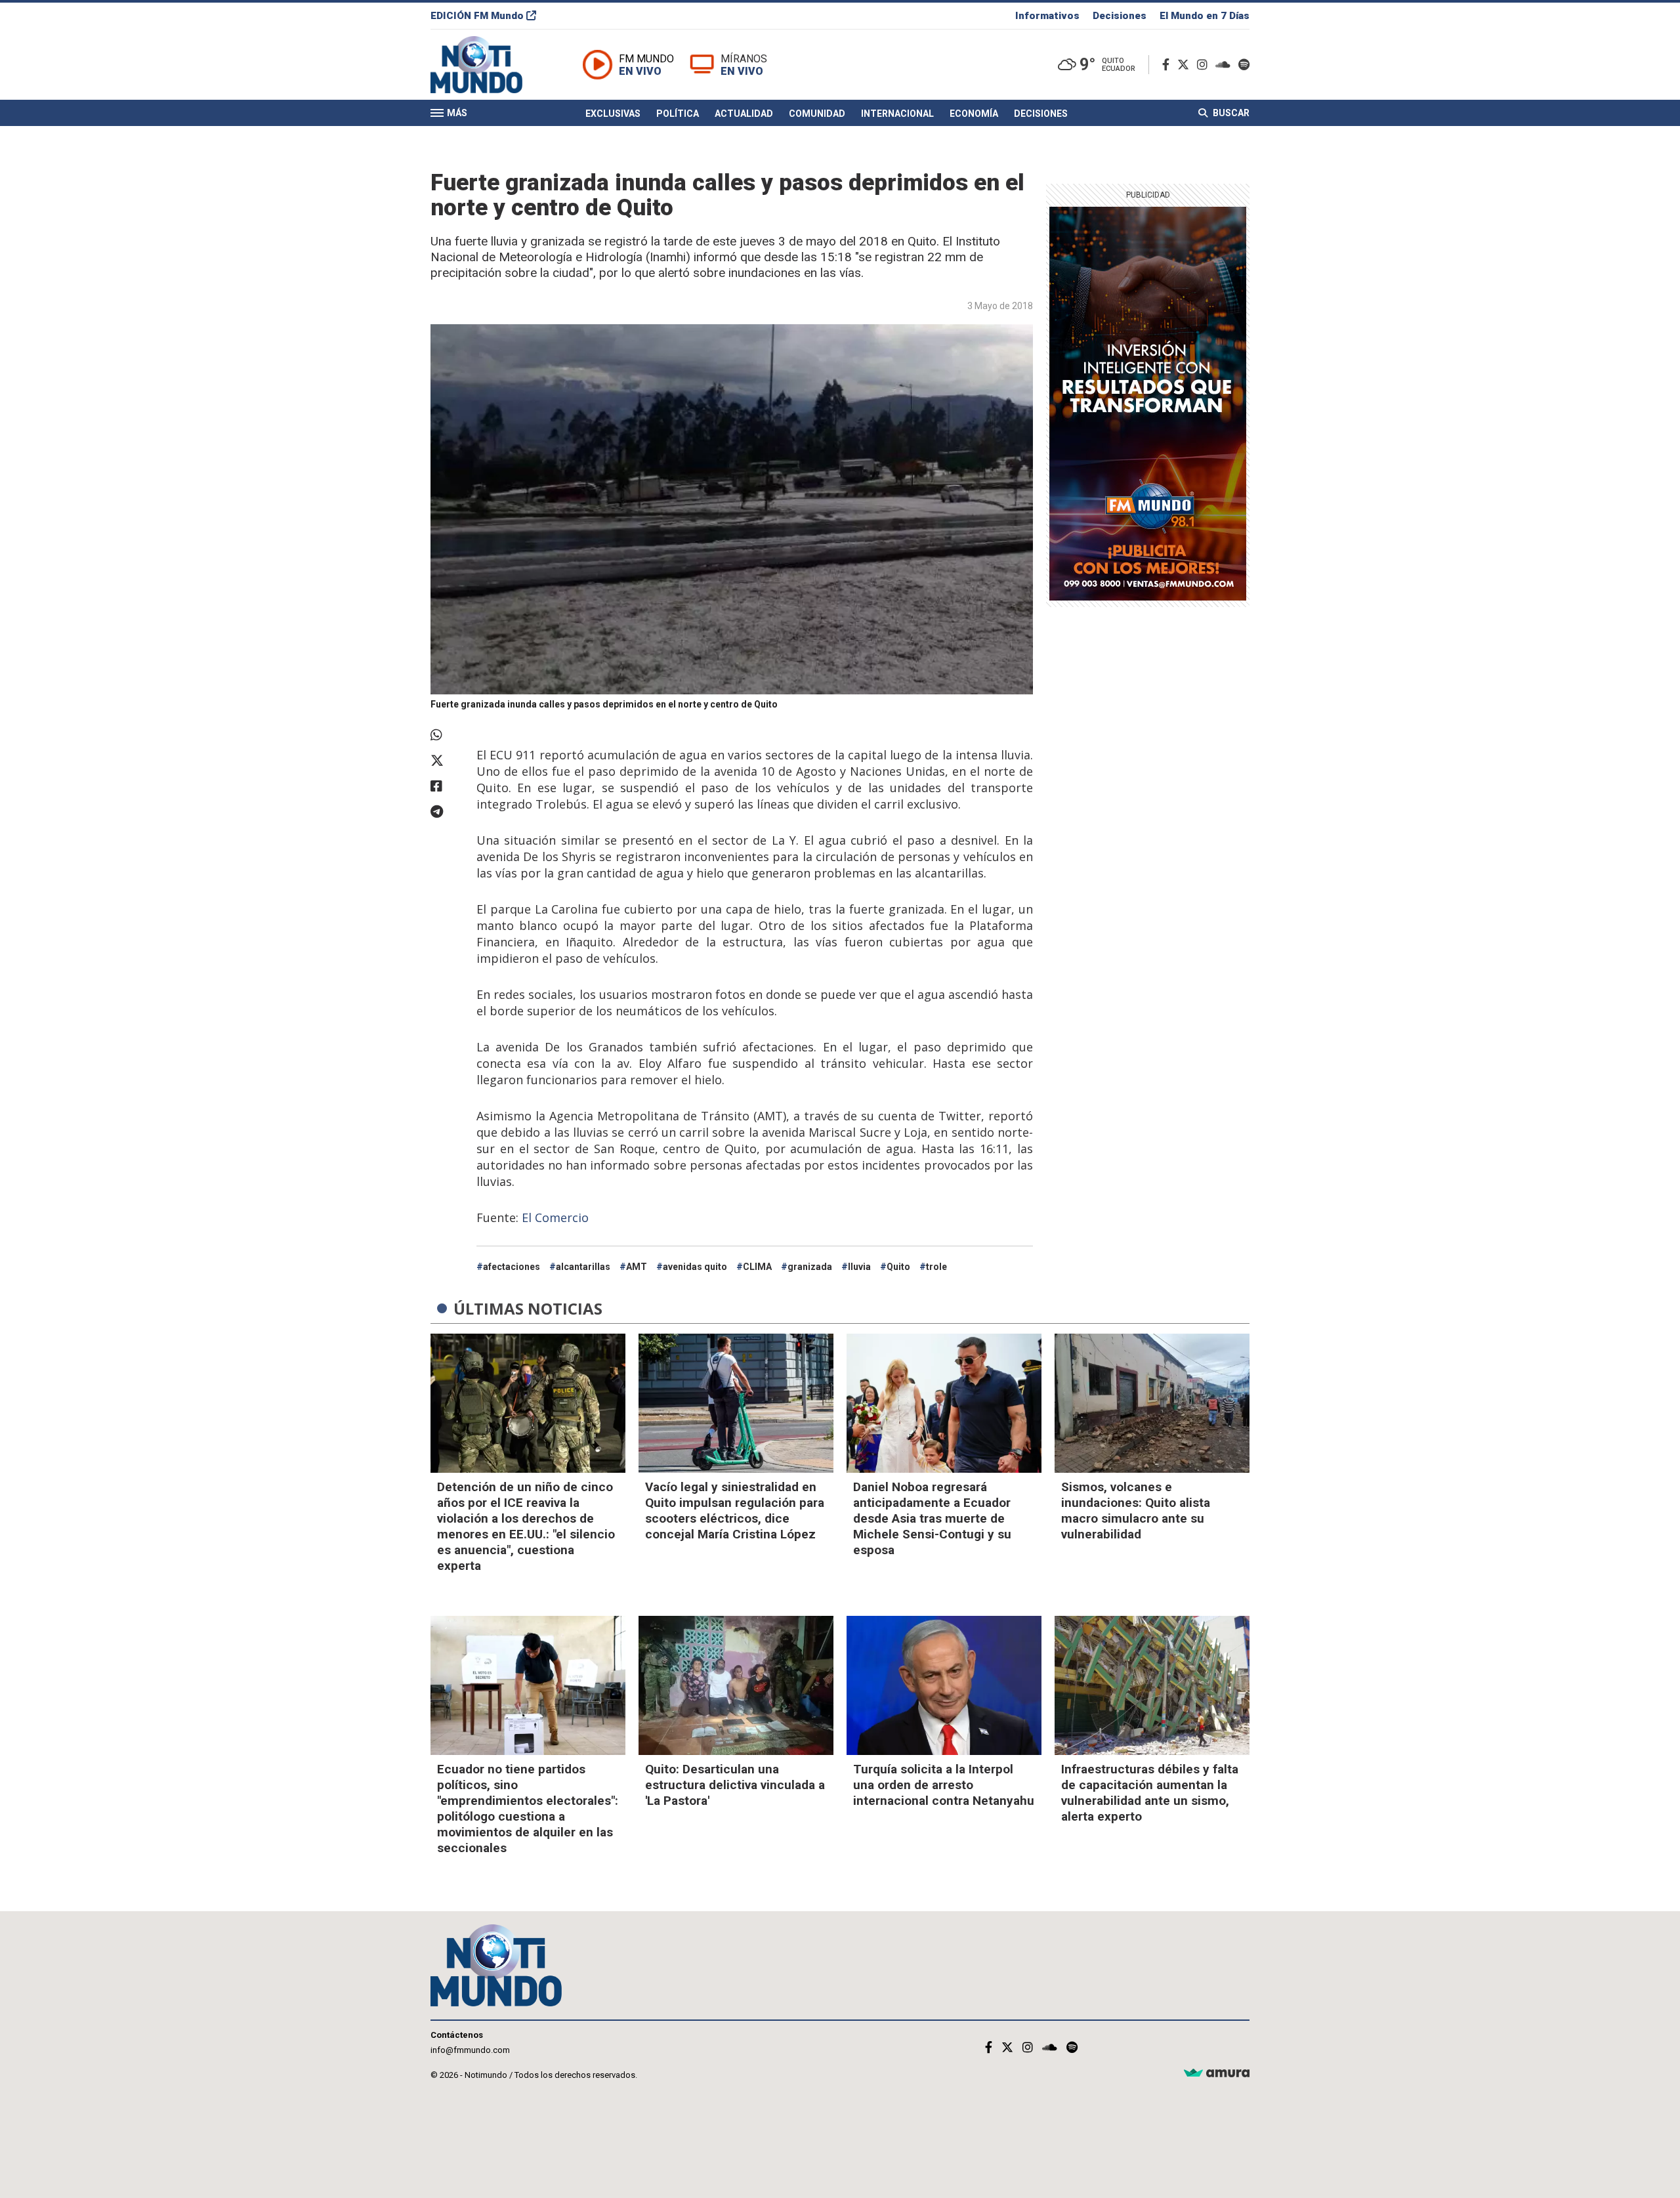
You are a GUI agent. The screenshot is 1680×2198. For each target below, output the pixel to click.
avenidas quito (695, 1267)
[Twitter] (1186, 65)
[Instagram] (1205, 65)
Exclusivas (613, 114)
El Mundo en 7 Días (1205, 16)
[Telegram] (447, 812)
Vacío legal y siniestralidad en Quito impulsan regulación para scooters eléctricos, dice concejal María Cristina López (735, 1511)
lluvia (859, 1267)
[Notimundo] (490, 65)
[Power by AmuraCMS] (1217, 2074)
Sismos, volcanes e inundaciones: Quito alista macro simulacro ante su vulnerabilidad (1136, 1511)
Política (678, 114)
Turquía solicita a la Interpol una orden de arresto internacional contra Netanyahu (944, 1785)
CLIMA (757, 1267)
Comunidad (817, 114)
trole (936, 1267)
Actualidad (744, 114)
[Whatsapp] (447, 735)
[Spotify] (1244, 65)
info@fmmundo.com (470, 2050)
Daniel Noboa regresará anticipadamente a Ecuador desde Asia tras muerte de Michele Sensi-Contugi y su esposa (932, 1518)
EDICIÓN (477, 16)
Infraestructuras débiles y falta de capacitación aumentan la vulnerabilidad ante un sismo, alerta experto (1150, 1793)
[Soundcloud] (1226, 65)
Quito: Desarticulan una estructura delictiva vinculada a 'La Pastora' (735, 1785)
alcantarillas (583, 1267)
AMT (637, 1267)
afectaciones (512, 1267)
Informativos (1047, 16)
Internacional (897, 114)
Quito (898, 1267)
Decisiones (1120, 16)
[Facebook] (1168, 65)
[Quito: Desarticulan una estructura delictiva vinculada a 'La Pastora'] (736, 1685)
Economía (974, 114)
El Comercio (555, 1217)
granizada (810, 1267)
